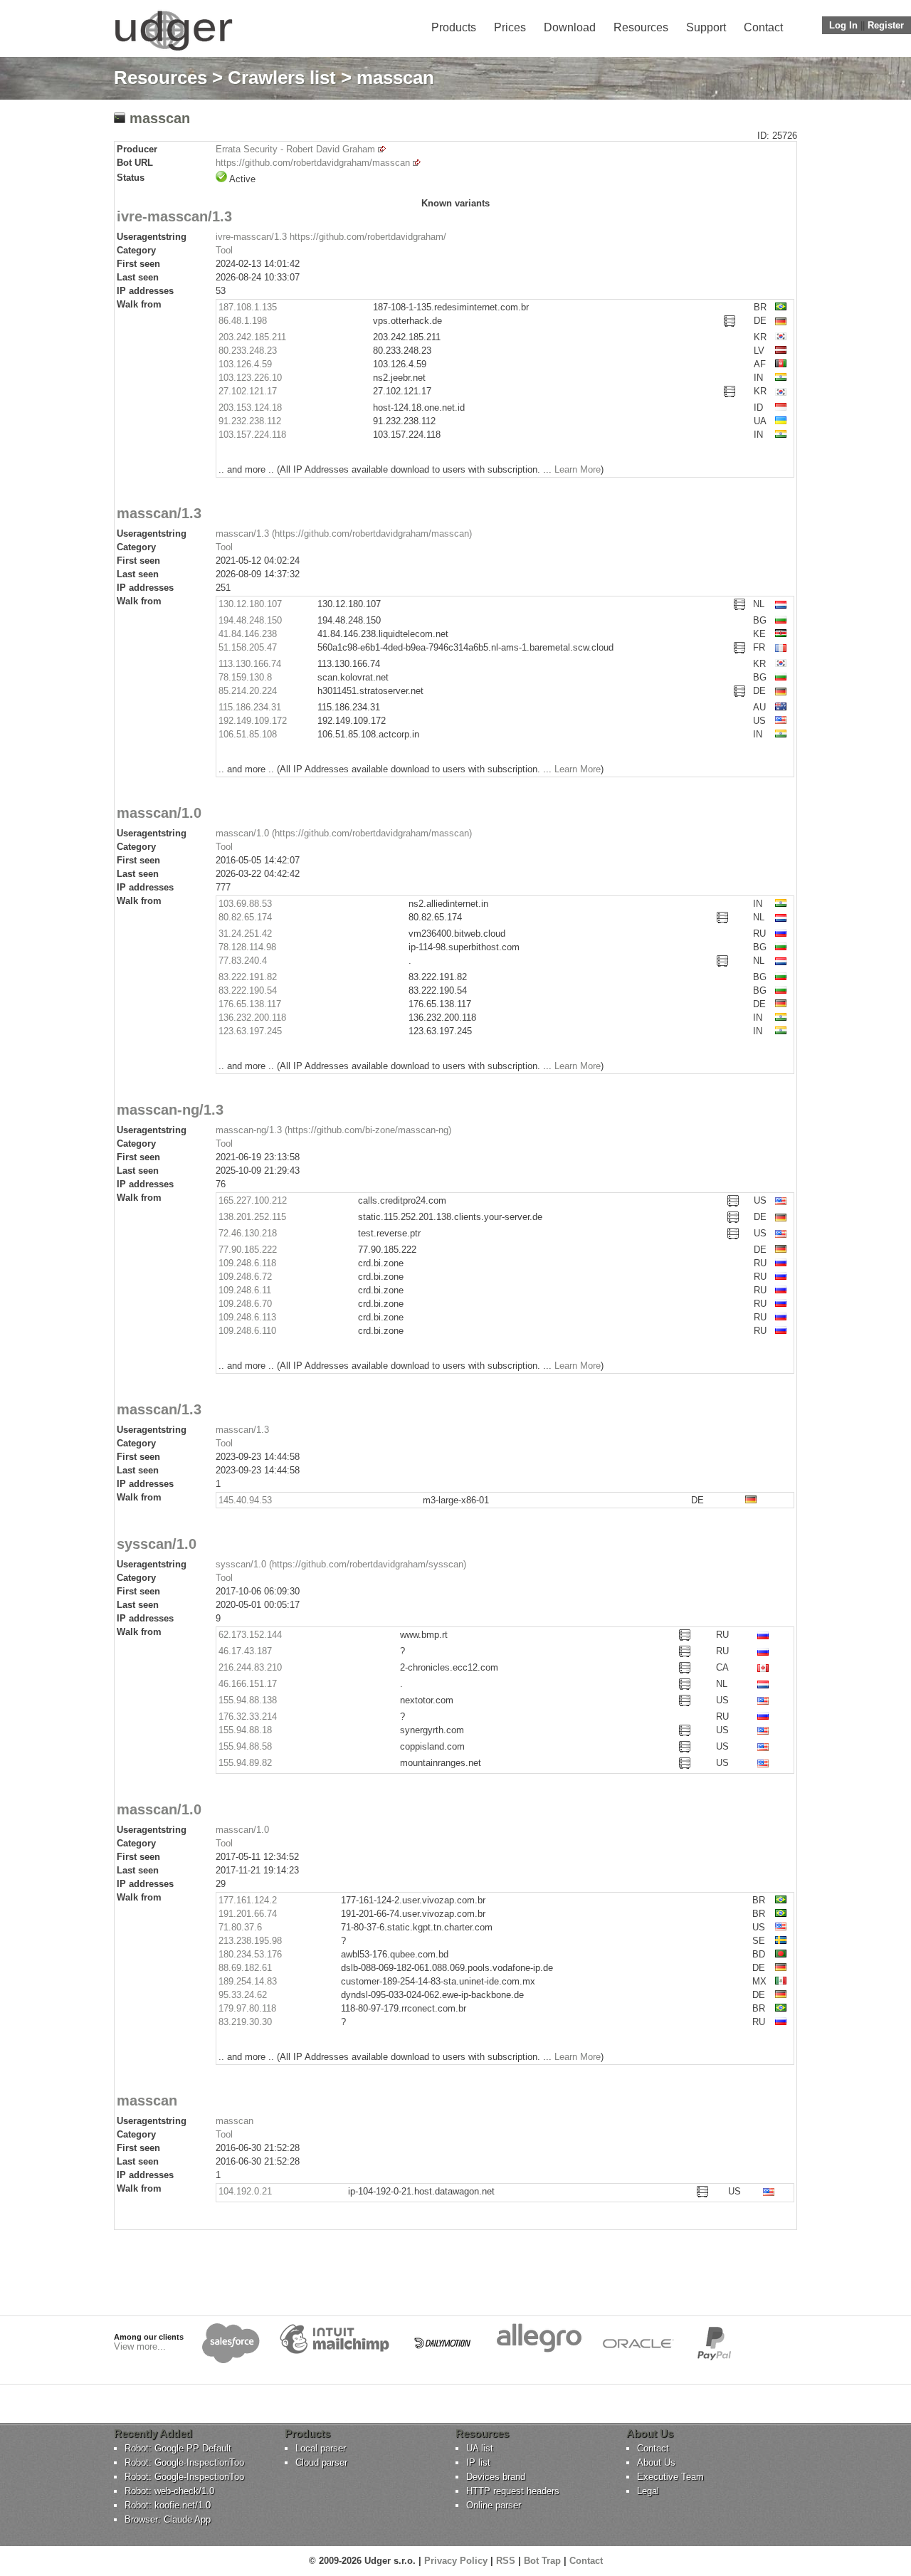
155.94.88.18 (245, 1730)
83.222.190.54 (248, 990)
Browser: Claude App (168, 2519)
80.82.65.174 (245, 917)
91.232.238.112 (250, 421)
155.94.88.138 (248, 1700)
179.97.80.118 (247, 2008)
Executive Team (670, 2477)
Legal (648, 2491)
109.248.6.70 (245, 1304)
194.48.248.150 (250, 620)
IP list (478, 2462)
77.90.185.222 (248, 1250)
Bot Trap (542, 2561)
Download (570, 27)
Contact (763, 27)
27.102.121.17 (248, 391)
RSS (506, 2561)
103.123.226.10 (250, 378)
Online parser (494, 2505)
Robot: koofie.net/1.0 (168, 2505)
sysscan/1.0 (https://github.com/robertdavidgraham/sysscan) (341, 1564)
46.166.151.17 (248, 1684)
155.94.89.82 (245, 1763)
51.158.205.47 (248, 647)
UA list (480, 2448)
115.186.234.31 (250, 707)
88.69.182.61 (245, 1968)
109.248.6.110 (247, 1331)
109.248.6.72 (245, 1277)
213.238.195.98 (250, 1941)
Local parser (321, 2448)
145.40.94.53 (245, 1500)
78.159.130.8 (245, 677)
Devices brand (496, 2477)
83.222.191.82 (248, 977)
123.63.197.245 (250, 1031)
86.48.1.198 (243, 321)
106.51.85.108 (248, 734)
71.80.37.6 (240, 1927)
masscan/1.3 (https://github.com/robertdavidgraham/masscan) (344, 533)
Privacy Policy (456, 2561)
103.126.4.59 (245, 364)
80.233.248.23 (248, 351)
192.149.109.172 (253, 721)
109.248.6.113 (247, 1317)
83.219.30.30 (245, 2022)
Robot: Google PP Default (178, 2448)
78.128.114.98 (247, 947)
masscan (235, 2121)
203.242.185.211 (252, 337)
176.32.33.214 (248, 1717)
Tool (224, 250)
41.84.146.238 (248, 634)
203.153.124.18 (250, 408)
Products (454, 27)
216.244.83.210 (250, 1667)
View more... (140, 2346)
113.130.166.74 (250, 664)
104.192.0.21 (245, 2191)
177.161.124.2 (248, 1900)
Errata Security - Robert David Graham (295, 149)
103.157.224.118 (252, 435)
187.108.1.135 (248, 307)
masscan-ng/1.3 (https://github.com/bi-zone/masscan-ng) (333, 1130)
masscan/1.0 (242, 1830)
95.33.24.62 (243, 1995)
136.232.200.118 (252, 1018)
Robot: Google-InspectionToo (184, 2462)
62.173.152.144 (250, 1635)
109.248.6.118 (247, 1263)
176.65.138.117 (250, 1004)
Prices (510, 27)
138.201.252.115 (252, 1217)
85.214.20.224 (248, 691)
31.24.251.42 (245, 934)
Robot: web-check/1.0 (169, 2491)
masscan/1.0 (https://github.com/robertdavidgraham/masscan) (344, 833)
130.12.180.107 (250, 604)
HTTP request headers (513, 2491)
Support (706, 27)
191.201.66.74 (248, 1914)
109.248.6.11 (245, 1290)
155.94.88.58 (245, 1746)
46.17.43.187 (245, 1651)
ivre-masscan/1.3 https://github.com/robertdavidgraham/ (331, 237)
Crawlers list (282, 78)
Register (886, 25)
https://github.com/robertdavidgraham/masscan (313, 163)
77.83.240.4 (243, 961)
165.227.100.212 (253, 1200)
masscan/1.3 (242, 1430)
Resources (641, 27)
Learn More (578, 469)
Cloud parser (321, 2462)
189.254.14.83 (248, 1981)
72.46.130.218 (248, 1233)
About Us (656, 2462)
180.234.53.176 (250, 1954)
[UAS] (173, 50)
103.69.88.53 (245, 904)
